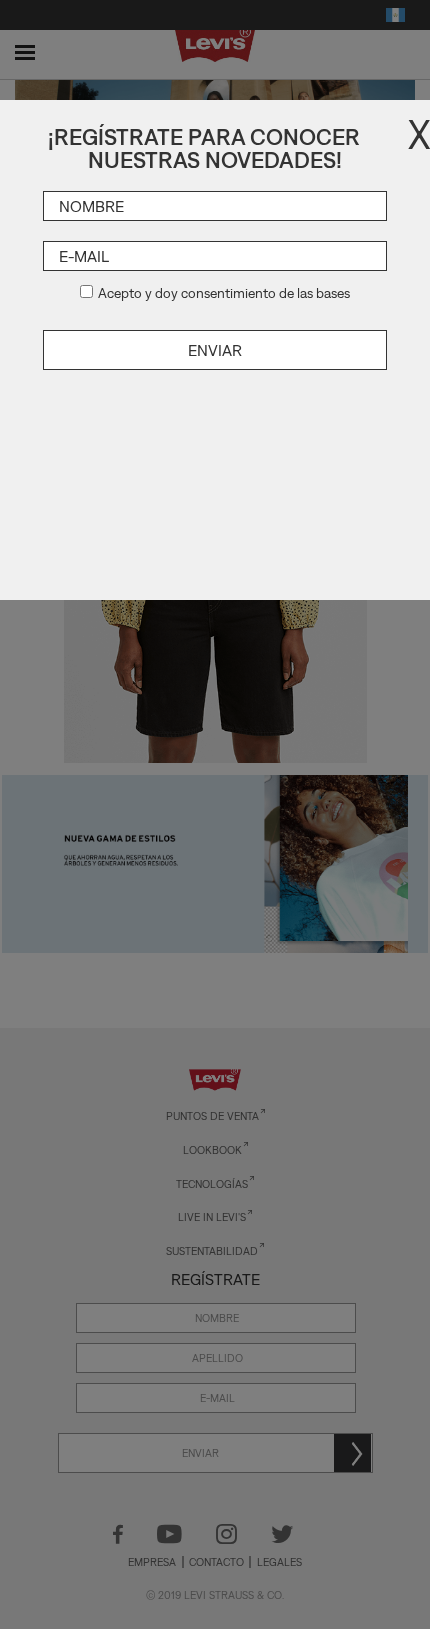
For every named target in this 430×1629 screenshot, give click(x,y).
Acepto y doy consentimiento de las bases (224, 293)
